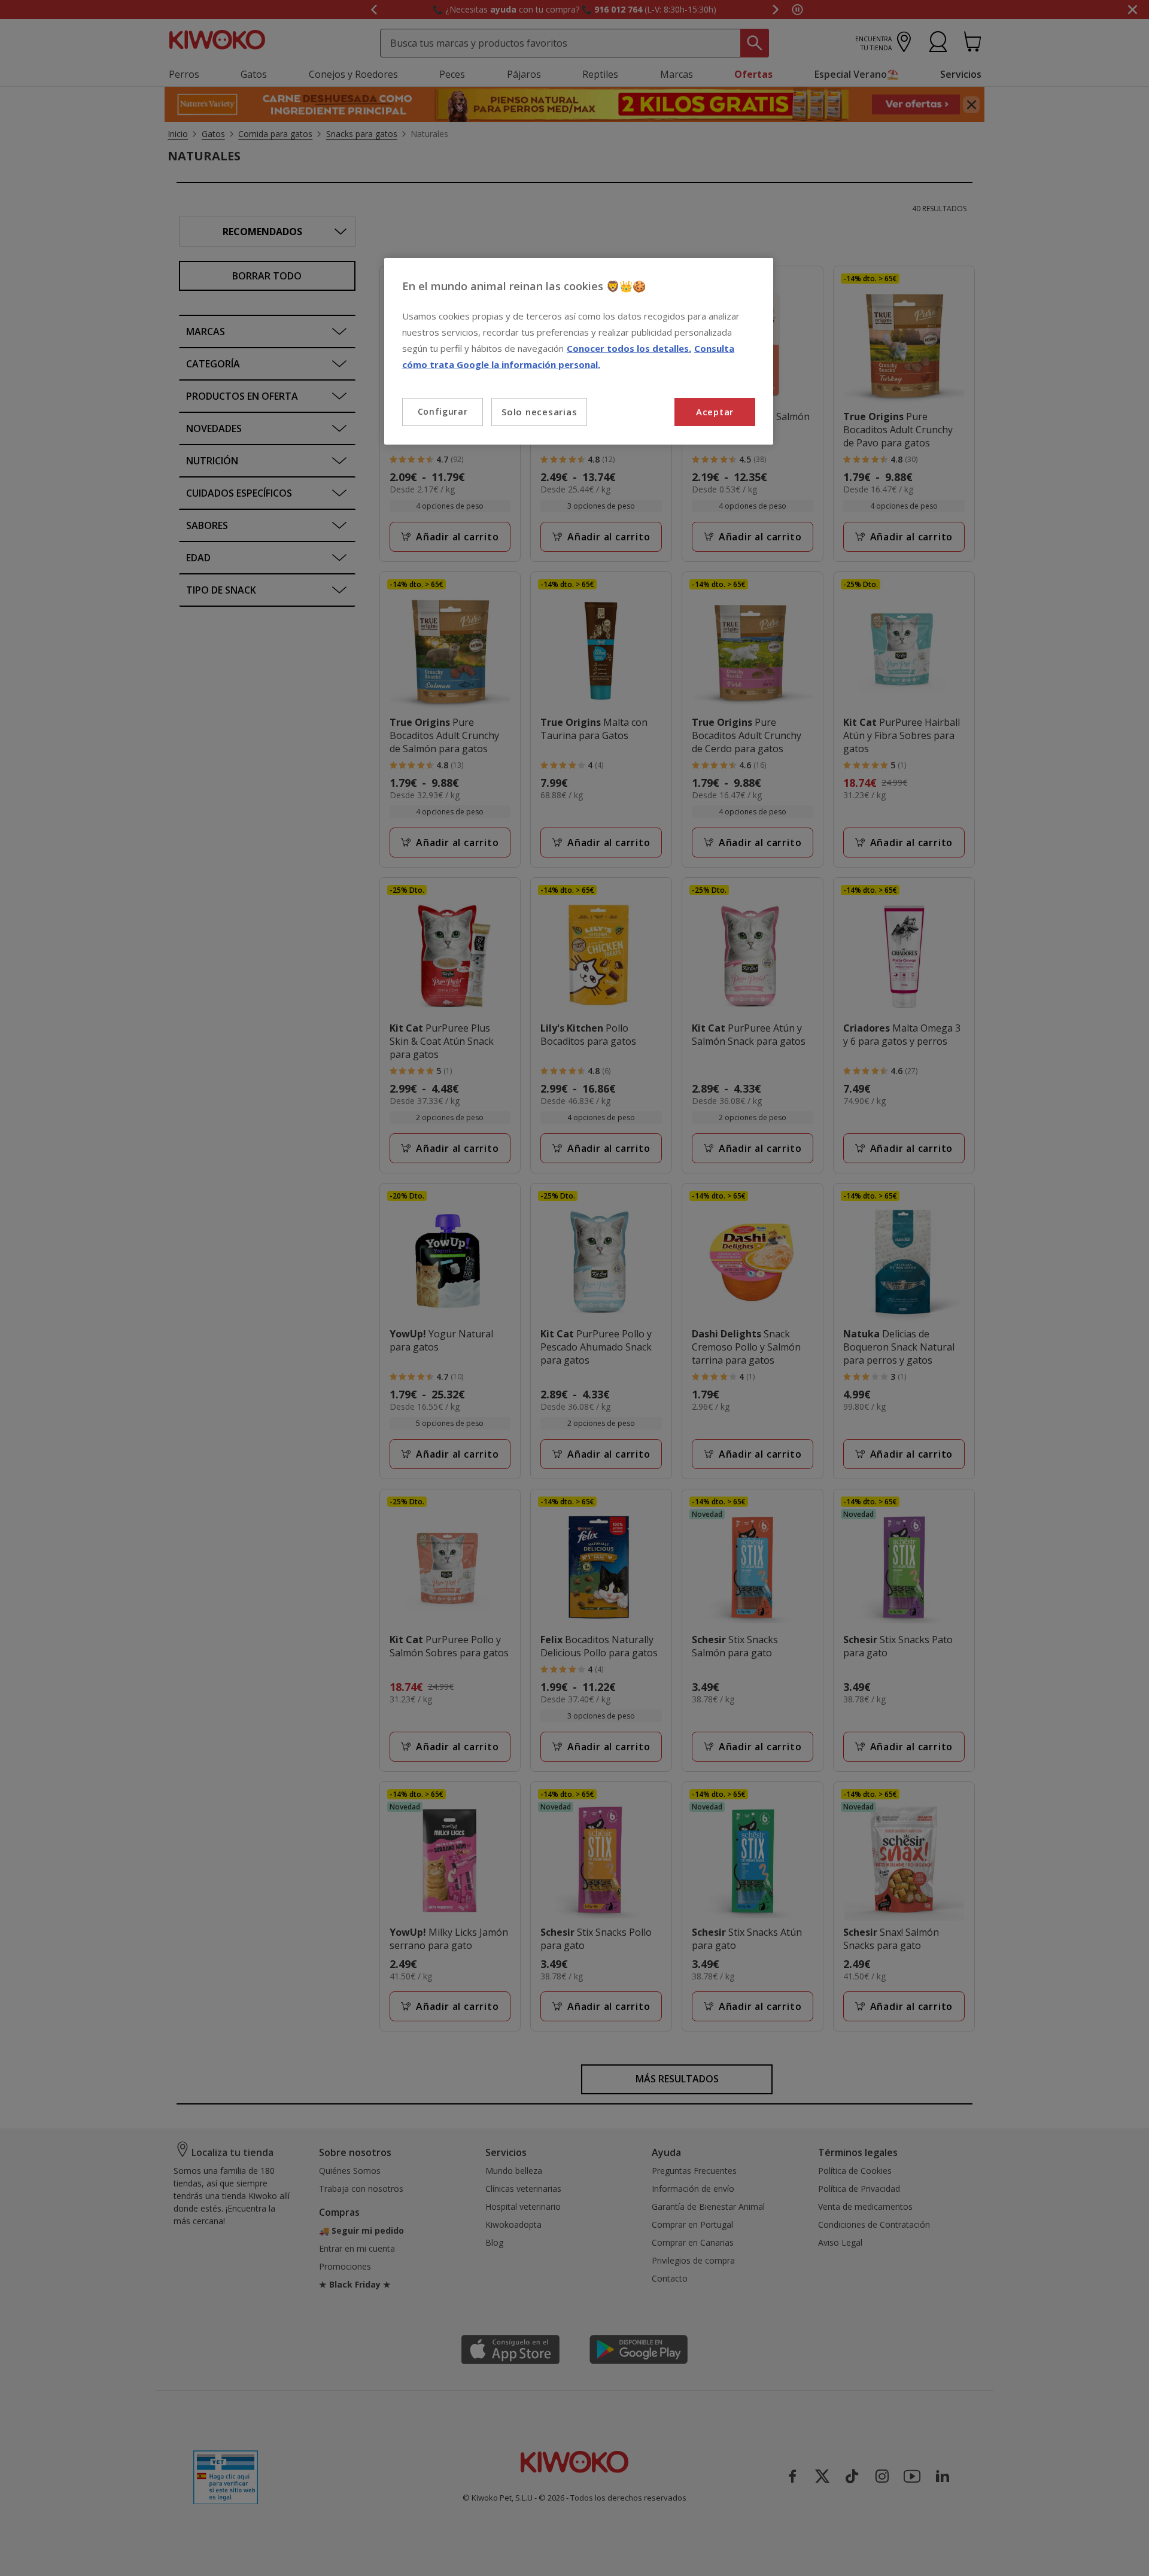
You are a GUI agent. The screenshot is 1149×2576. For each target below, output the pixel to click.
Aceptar (715, 412)
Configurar (443, 411)
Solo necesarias (539, 412)
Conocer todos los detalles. (629, 348)
